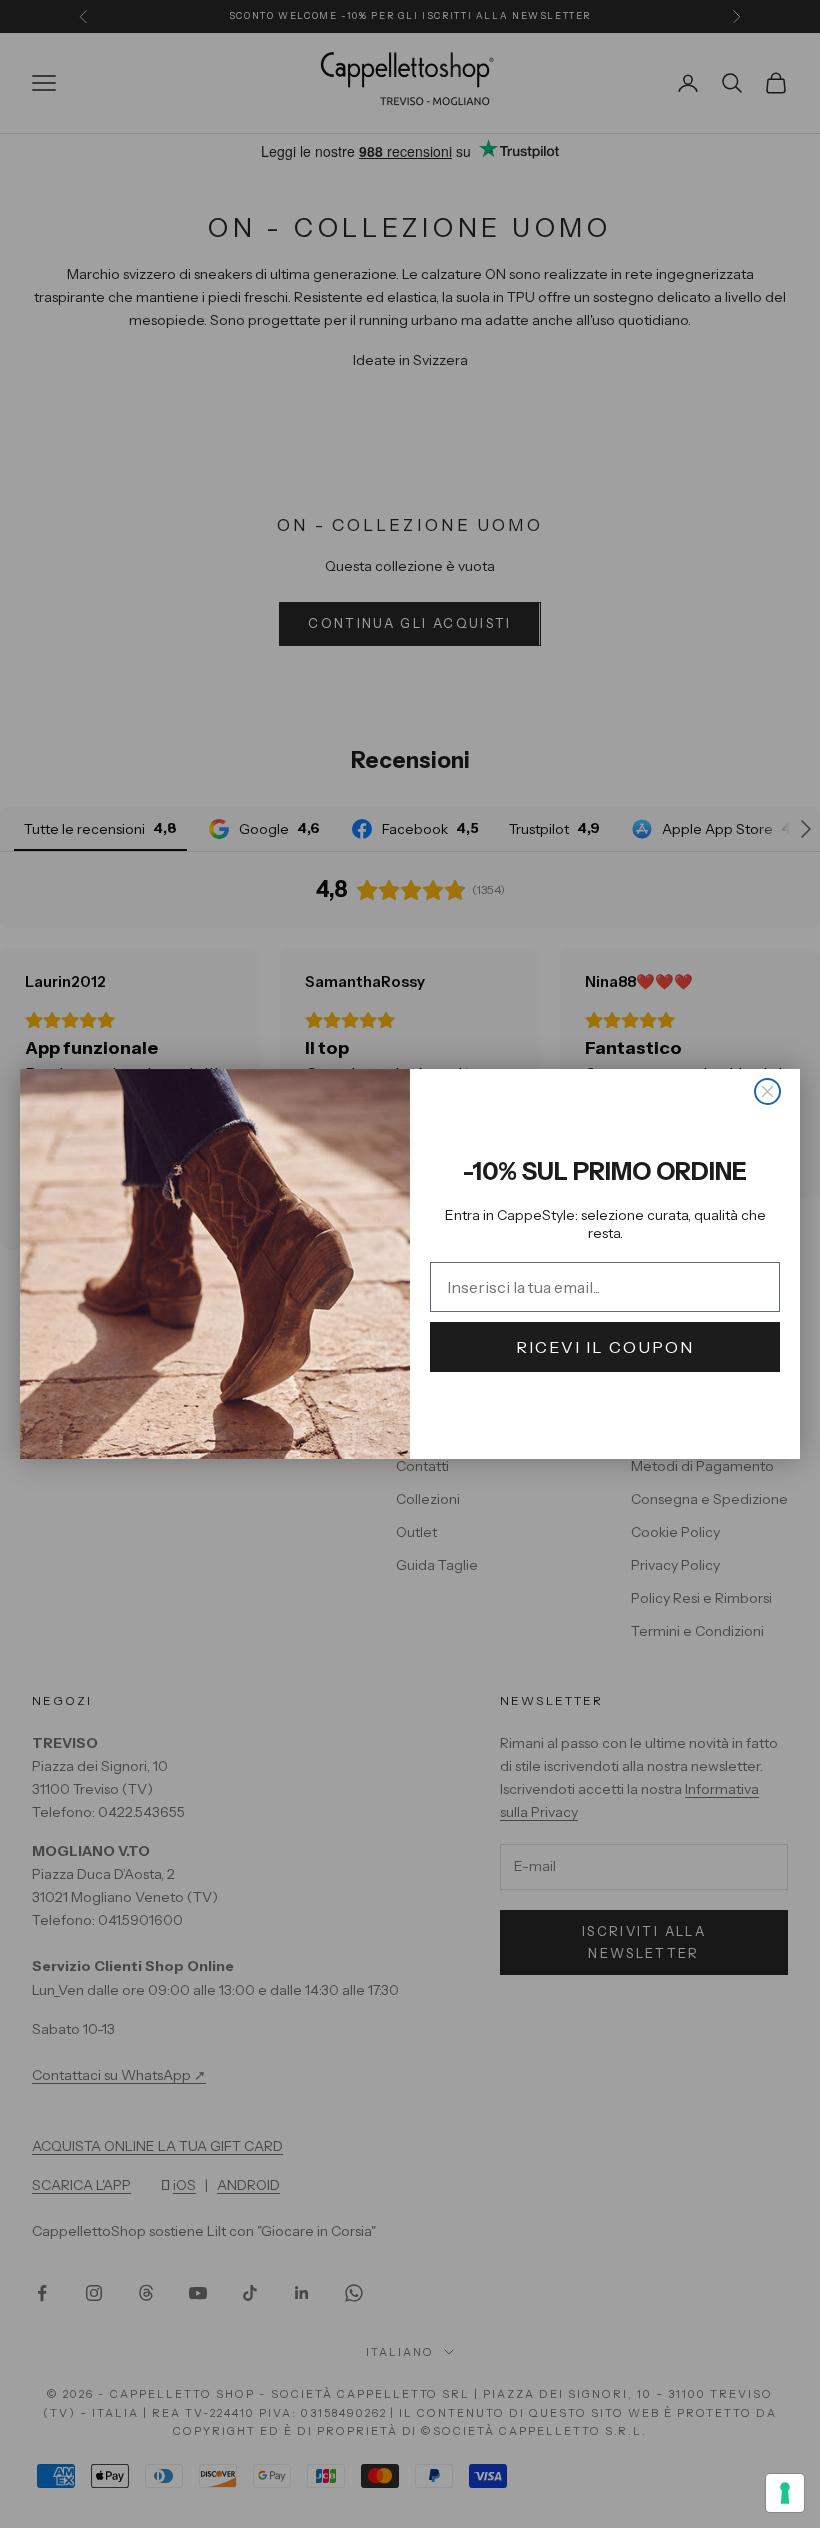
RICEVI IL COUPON (605, 1347)
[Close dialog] (767, 1091)
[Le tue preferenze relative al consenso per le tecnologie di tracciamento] (785, 2493)
